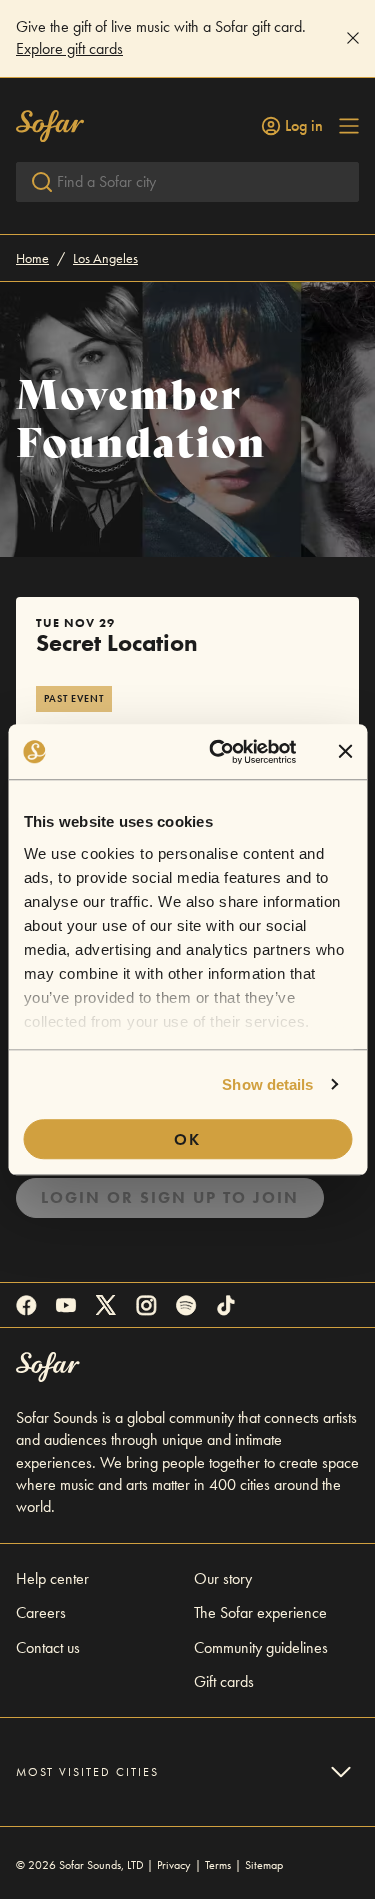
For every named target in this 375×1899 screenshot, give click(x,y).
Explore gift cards (69, 48)
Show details (267, 1084)
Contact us (48, 1647)
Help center (52, 1578)
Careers (41, 1612)
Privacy (174, 1865)
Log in (304, 126)
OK (187, 1139)
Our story (223, 1578)
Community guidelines (261, 1647)
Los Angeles (105, 258)
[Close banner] (345, 752)
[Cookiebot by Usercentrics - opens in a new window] (219, 752)
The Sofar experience (260, 1612)
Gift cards (224, 1681)
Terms (218, 1865)
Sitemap (264, 1865)
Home (32, 258)
